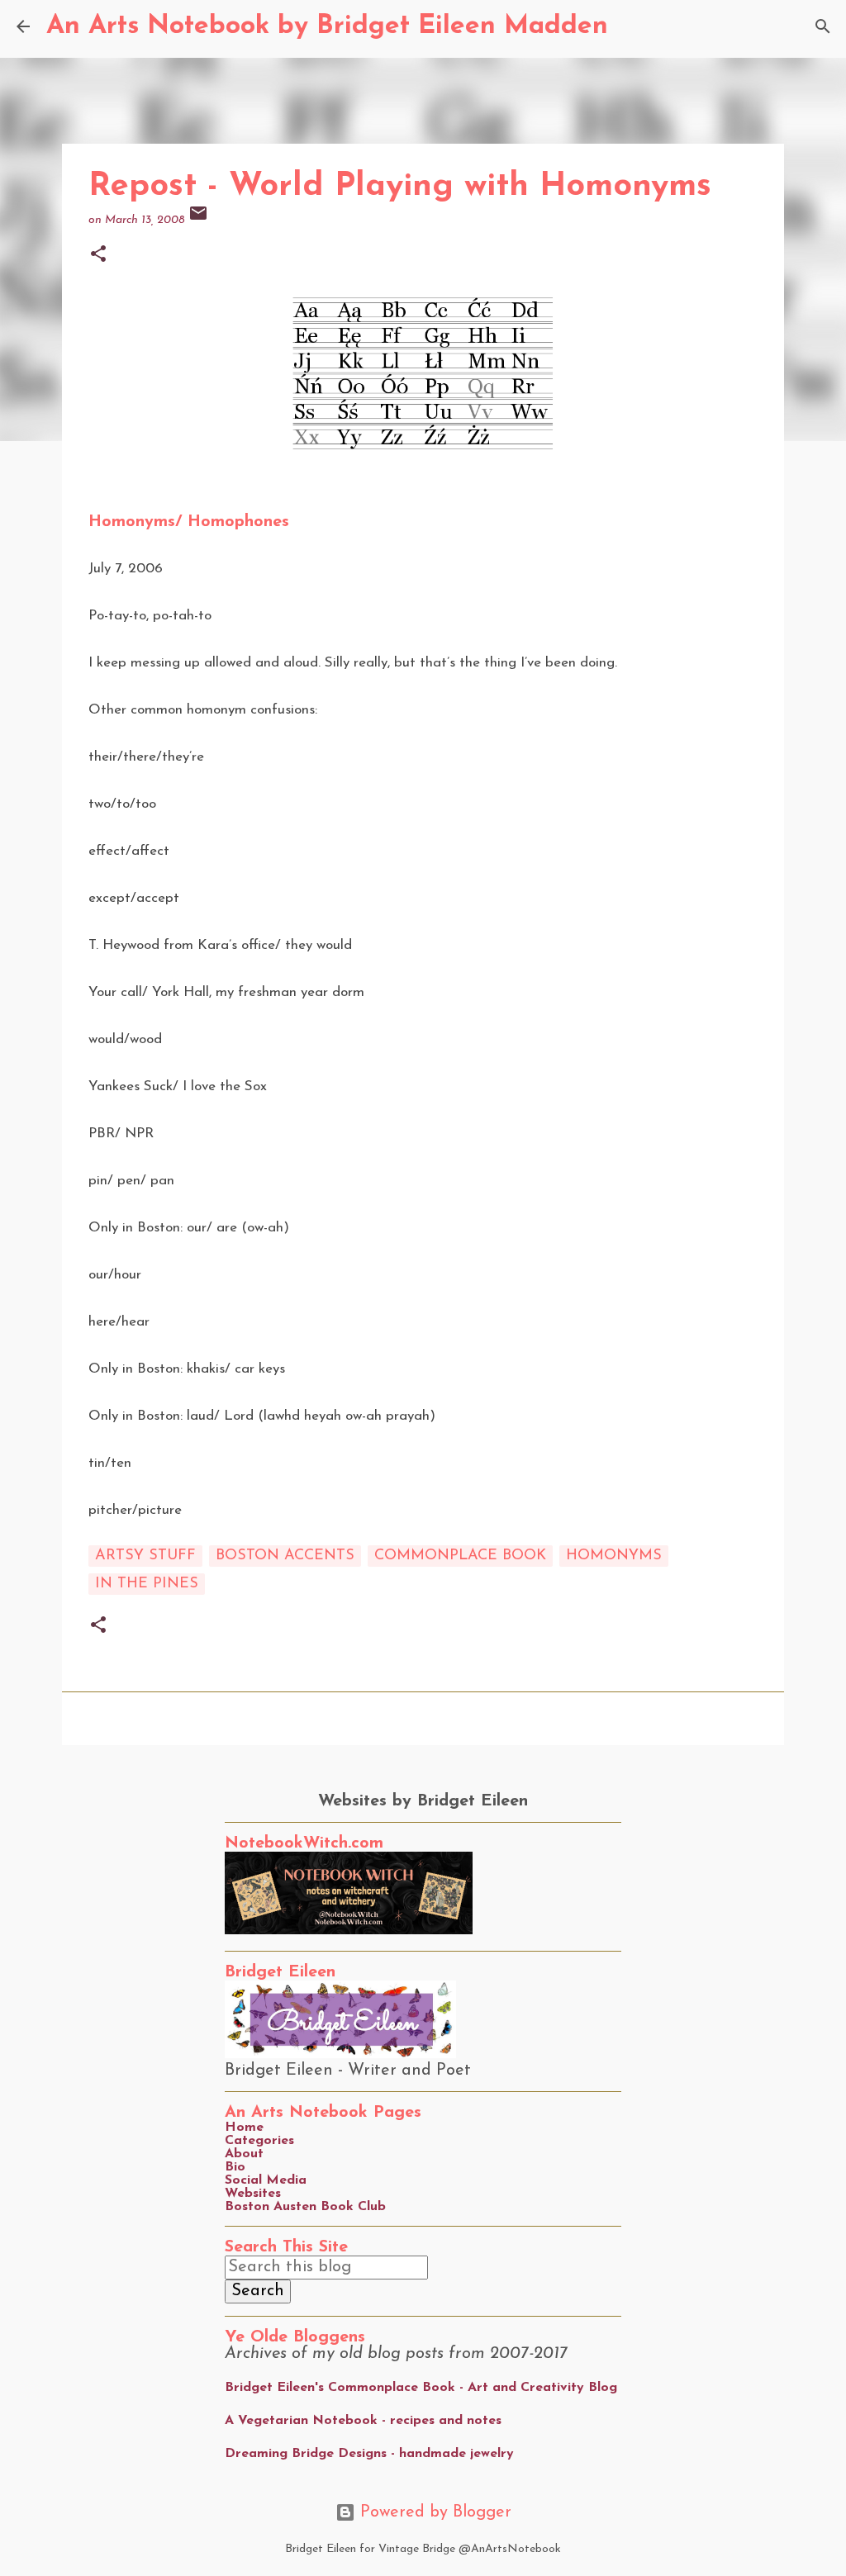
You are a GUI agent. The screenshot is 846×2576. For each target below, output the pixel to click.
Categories (259, 2141)
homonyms (614, 1556)
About (244, 2154)
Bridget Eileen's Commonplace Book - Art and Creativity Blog (421, 2388)
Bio (235, 2167)
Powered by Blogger (433, 2512)
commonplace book (460, 1556)
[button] (98, 256)
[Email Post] (198, 220)
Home (244, 2128)
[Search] (631, 26)
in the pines (147, 1584)
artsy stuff (145, 1556)
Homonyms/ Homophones (189, 522)
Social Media (266, 2180)
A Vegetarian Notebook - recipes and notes (363, 2421)
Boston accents (285, 1556)
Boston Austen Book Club (305, 2207)
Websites (253, 2194)
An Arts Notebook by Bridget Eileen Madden (327, 26)
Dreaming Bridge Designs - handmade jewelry (369, 2454)
